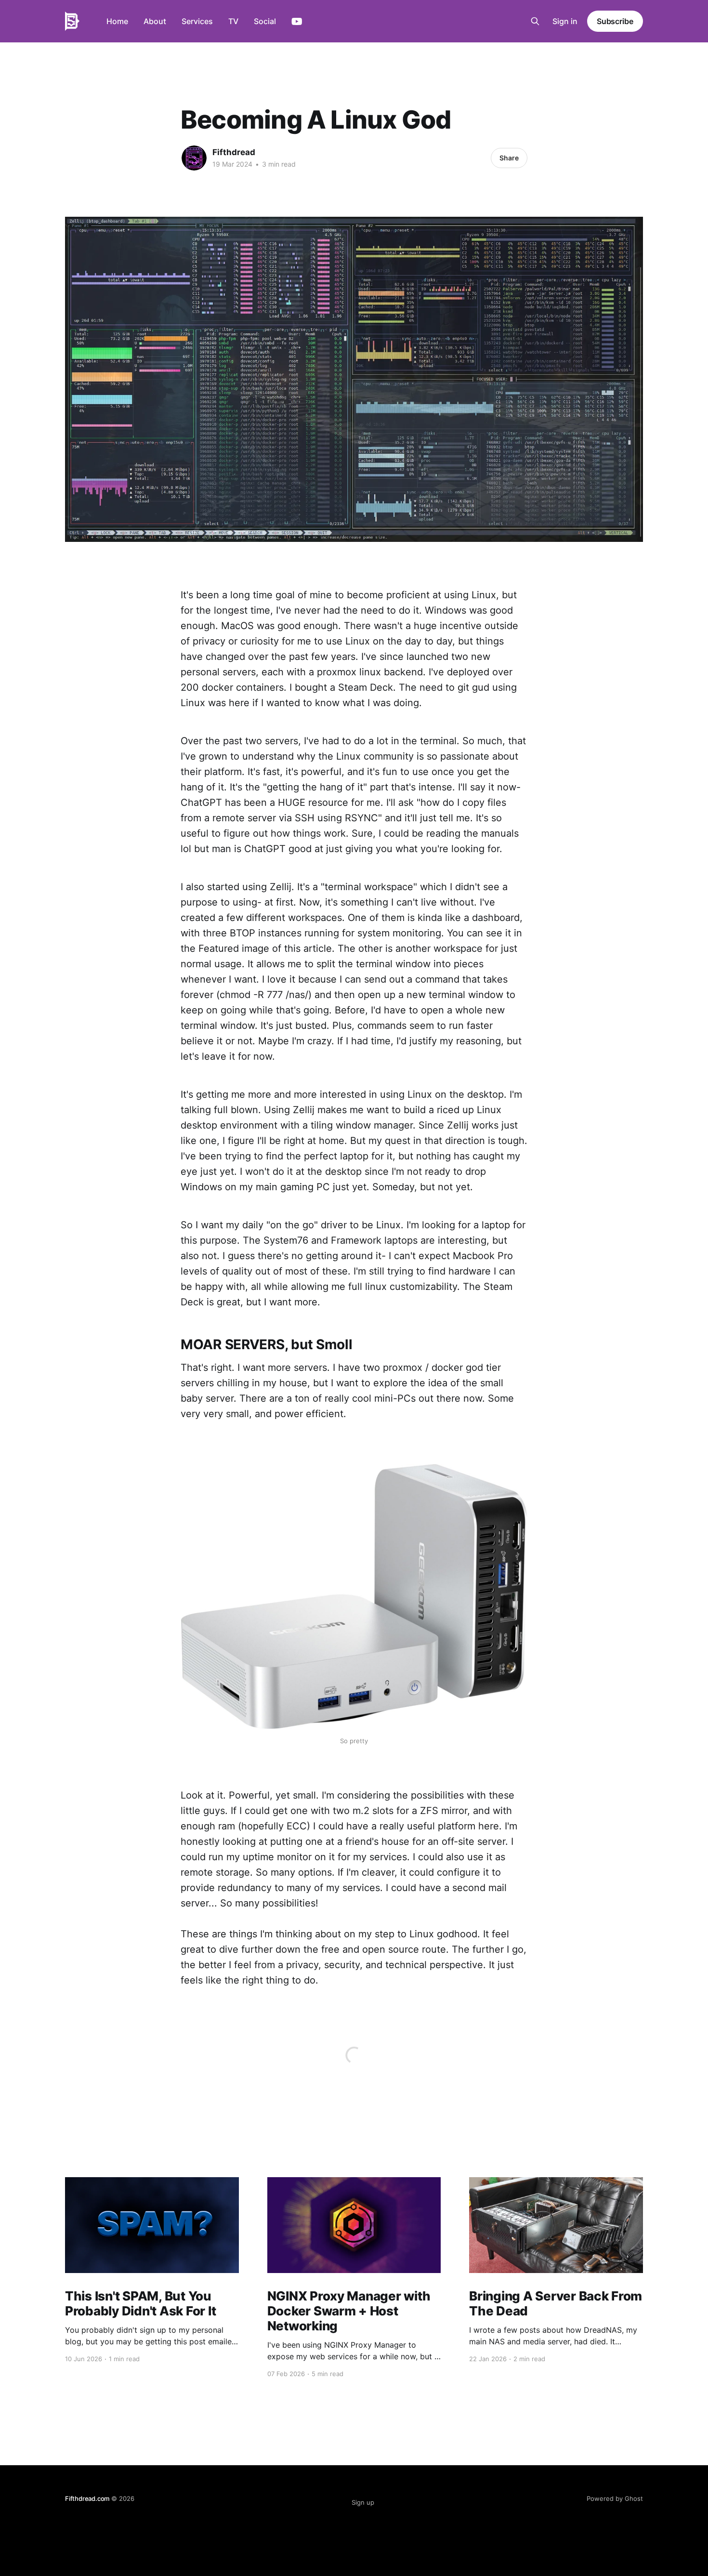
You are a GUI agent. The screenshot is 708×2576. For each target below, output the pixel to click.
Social (265, 21)
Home (117, 21)
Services (197, 21)
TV (233, 21)
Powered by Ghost (615, 2498)
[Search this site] (535, 21)
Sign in (565, 21)
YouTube (297, 22)
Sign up (363, 2502)
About (155, 21)
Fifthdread (234, 152)
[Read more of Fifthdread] (194, 158)
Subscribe (615, 21)
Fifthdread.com (87, 2498)
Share (509, 158)
